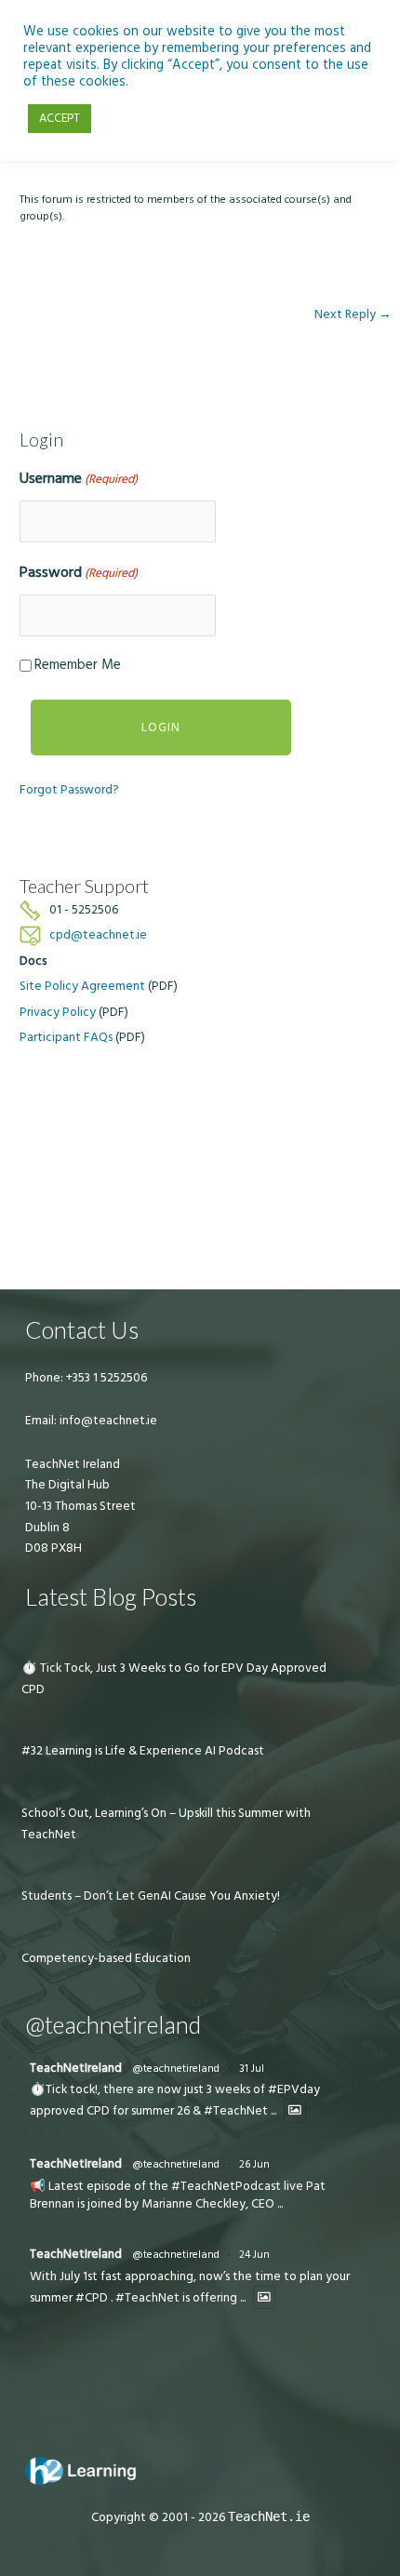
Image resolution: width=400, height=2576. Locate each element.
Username (79, 478)
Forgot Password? (69, 790)
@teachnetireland (176, 2069)
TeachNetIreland (76, 2068)
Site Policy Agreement (82, 986)
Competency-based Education (106, 1958)
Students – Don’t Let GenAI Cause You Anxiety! (151, 1896)
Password (79, 572)
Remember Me (78, 665)
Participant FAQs (66, 1037)
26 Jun (254, 2164)
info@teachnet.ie (107, 1421)
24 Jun (254, 2255)
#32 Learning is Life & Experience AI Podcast (143, 1751)
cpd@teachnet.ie (98, 935)
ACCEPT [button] (60, 118)
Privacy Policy (58, 1012)
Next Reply (353, 314)
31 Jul (252, 2069)
